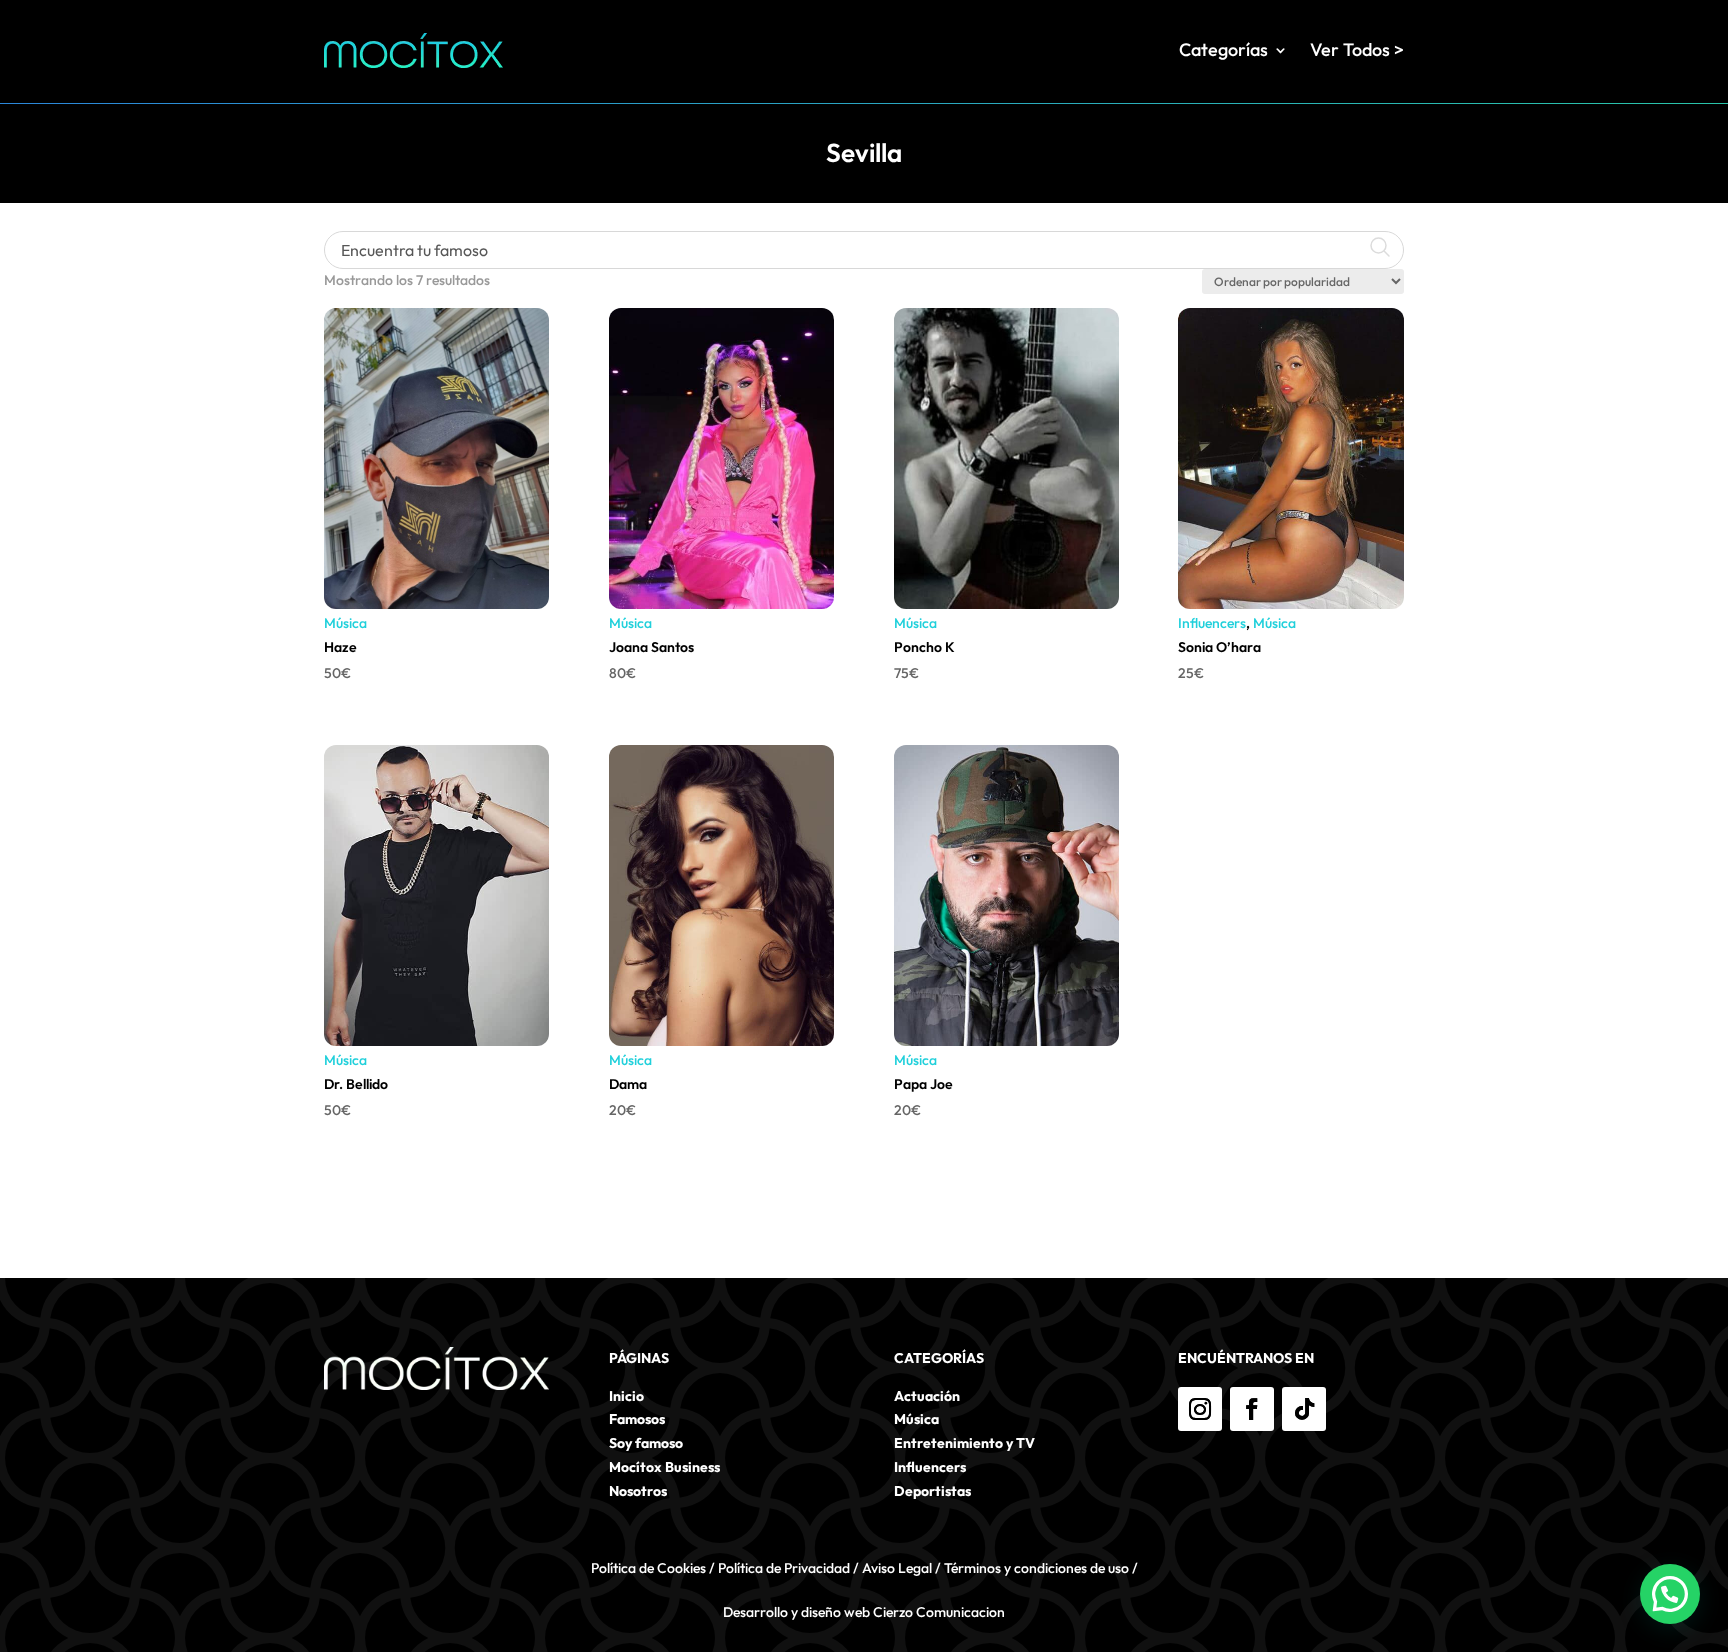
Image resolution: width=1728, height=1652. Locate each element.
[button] (1670, 1594)
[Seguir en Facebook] (1252, 1409)
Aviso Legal (897, 1568)
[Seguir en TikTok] (1304, 1409)
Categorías (1223, 49)
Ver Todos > (1357, 49)
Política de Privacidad (784, 1568)
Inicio (626, 1396)
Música (345, 623)
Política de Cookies (648, 1568)
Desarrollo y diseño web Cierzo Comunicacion (864, 1612)
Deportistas (932, 1491)
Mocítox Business (664, 1467)
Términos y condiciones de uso (1036, 1568)
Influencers (1212, 623)
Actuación (927, 1396)
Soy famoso (646, 1443)
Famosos (637, 1419)
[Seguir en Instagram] (1200, 1409)
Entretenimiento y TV (964, 1443)
